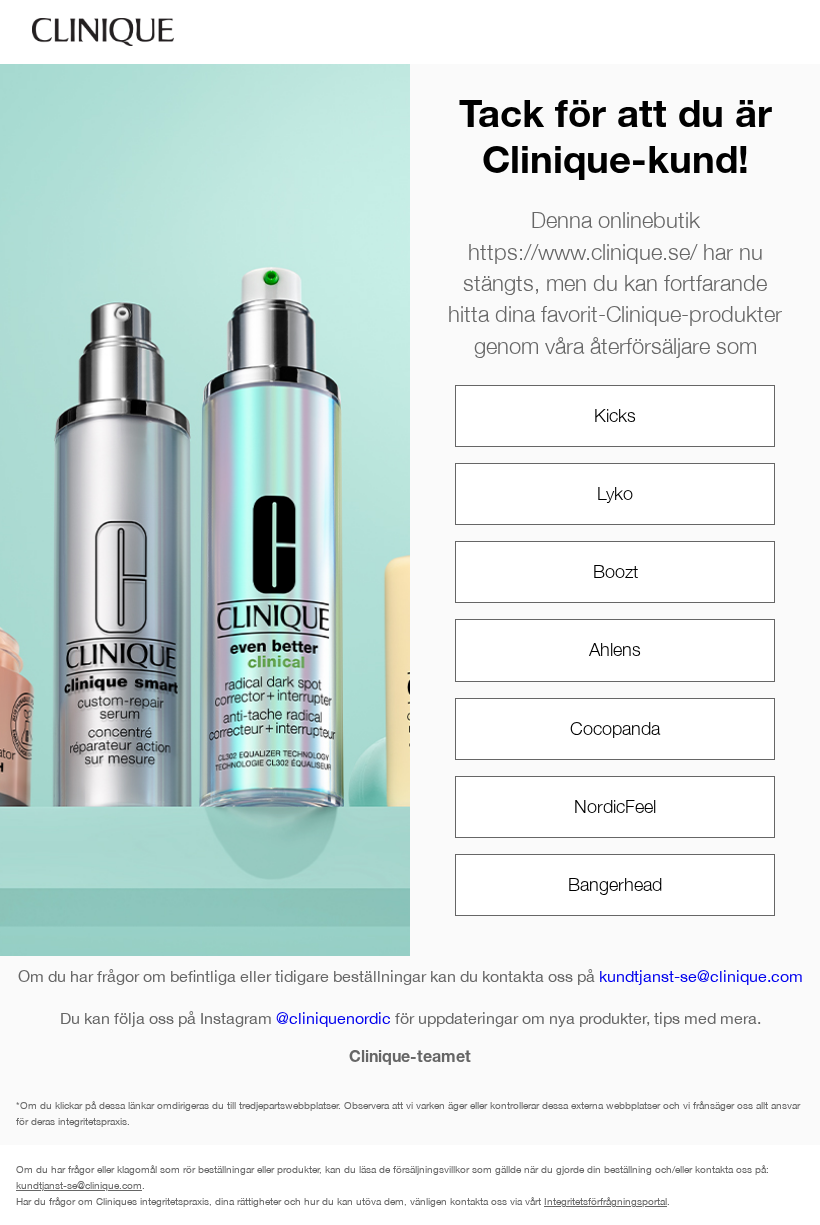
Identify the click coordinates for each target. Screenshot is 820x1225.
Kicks (615, 415)
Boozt (615, 571)
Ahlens (615, 649)
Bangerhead (615, 884)
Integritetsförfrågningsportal (605, 1201)
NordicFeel (615, 806)
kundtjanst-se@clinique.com (701, 976)
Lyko (615, 493)
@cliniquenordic (333, 1018)
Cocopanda (615, 728)
